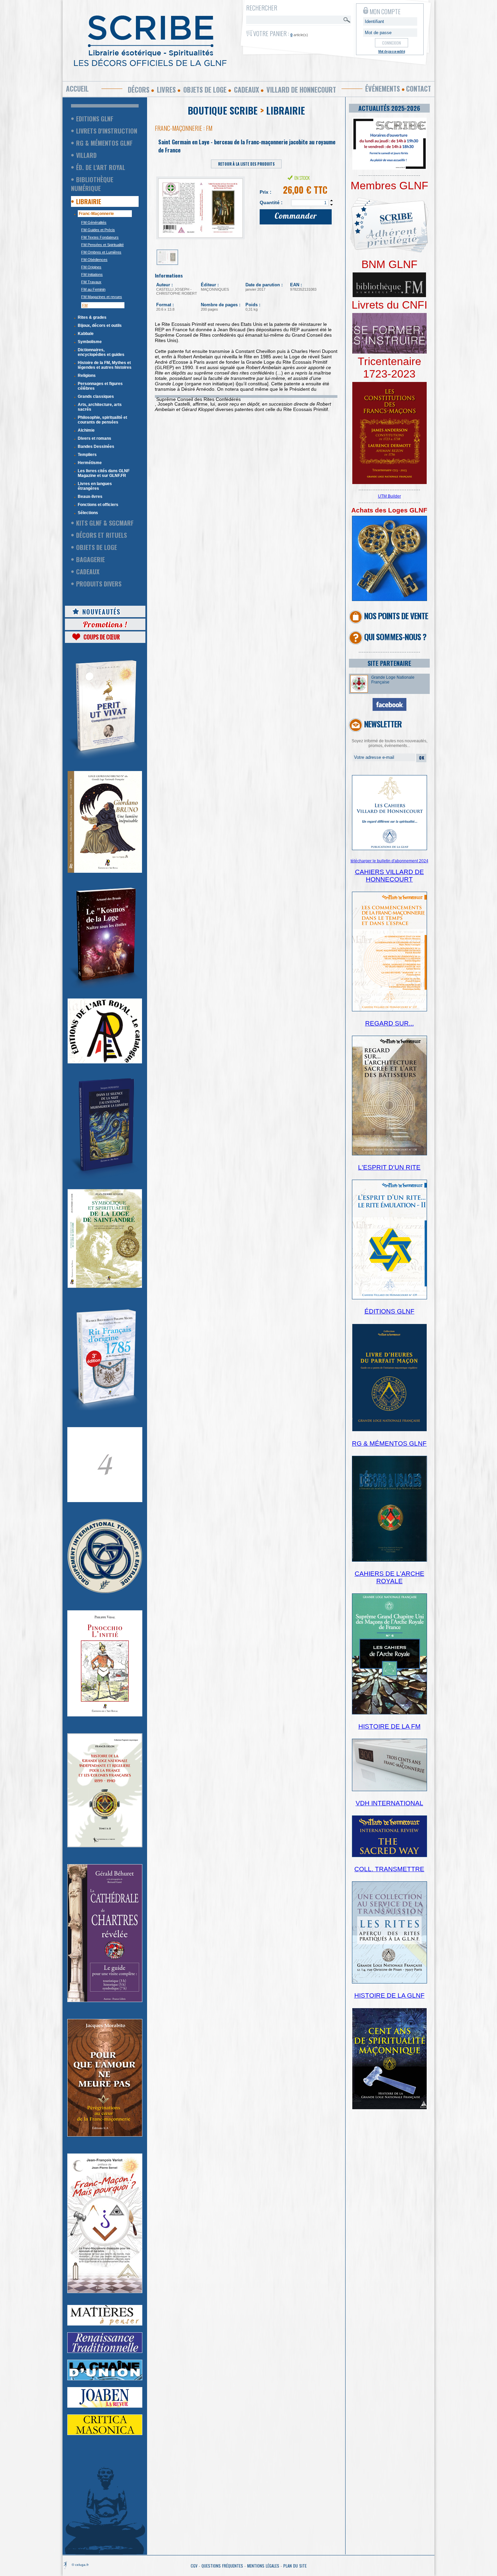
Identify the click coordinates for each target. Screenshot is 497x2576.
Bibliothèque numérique (92, 184)
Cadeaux (246, 90)
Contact (419, 89)
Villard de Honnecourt (301, 90)
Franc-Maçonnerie (96, 214)
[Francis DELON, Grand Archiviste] (105, 1846)
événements (383, 89)
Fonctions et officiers (98, 505)
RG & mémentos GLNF (104, 143)
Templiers (87, 455)
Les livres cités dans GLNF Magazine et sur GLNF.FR (104, 473)
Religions (87, 376)
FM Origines (91, 267)
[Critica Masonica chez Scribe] (105, 2434)
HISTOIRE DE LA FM (389, 1726)
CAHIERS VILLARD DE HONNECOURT (389, 876)
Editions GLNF (95, 119)
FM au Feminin (93, 289)
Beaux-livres (90, 497)
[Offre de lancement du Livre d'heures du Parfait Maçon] (389, 1430)
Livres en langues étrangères (95, 486)
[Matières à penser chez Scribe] (105, 2324)
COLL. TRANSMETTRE (389, 1869)
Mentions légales (263, 2566)
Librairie (89, 201)
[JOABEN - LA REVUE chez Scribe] (105, 2406)
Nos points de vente (396, 616)
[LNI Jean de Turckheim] (105, 760)
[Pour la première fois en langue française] (389, 483)
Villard (86, 155)
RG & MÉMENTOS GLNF (389, 1443)
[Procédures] (389, 600)
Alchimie (86, 430)
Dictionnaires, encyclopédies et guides (101, 352)
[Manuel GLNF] (389, 1560)
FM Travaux (91, 282)
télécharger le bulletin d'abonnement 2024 (389, 861)
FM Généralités (94, 222)
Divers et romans (94, 438)
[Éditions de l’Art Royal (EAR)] (105, 1286)
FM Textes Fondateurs (100, 237)
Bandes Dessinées (96, 447)
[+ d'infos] (389, 1713)
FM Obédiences (94, 260)
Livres (166, 90)
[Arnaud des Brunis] (105, 987)
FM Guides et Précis (98, 230)
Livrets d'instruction (107, 131)
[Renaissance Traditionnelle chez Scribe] (105, 2352)
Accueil (77, 89)
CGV (194, 2566)
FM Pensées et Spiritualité (102, 245)
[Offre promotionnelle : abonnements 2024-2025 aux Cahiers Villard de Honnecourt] (389, 849)
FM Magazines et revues (102, 297)
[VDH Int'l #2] (389, 1856)
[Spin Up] (332, 200)
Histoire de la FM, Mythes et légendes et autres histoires (105, 365)
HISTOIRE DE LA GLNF (389, 1995)
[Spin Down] (332, 205)
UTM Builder (389, 496)
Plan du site (295, 2566)
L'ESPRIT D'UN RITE (389, 1167)
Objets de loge (205, 90)
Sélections (88, 513)
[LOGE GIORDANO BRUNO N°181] (105, 871)
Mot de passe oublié (392, 51)
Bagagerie (90, 559)
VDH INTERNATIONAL (389, 1803)
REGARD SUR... (389, 1023)
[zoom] (389, 168)
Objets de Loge (97, 547)
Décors (139, 90)
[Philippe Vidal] (105, 1715)
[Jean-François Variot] (105, 2292)
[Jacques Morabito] (105, 1178)
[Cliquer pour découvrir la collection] (105, 1501)
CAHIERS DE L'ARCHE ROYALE (389, 1577)
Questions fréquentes (222, 2566)
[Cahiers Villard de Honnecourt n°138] (389, 1154)
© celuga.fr (80, 2565)
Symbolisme (90, 342)
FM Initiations (92, 274)
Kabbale (86, 334)
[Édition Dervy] (389, 1790)
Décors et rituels (101, 535)
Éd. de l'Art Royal (101, 167)
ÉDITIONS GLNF (389, 1311)
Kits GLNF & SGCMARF (105, 523)
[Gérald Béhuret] (105, 2001)
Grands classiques (96, 396)
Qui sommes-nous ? (395, 636)
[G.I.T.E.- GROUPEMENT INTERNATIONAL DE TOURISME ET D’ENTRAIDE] (105, 1592)
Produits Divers (99, 584)
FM (85, 305)
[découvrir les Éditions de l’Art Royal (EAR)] (105, 1062)
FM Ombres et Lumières (101, 252)
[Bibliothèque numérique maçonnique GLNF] (389, 296)
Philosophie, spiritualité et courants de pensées (102, 420)
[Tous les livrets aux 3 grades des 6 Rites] (389, 352)
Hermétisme (90, 463)
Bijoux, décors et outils (100, 326)
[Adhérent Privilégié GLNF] (389, 257)
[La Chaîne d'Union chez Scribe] (105, 2379)
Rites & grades (92, 317)
